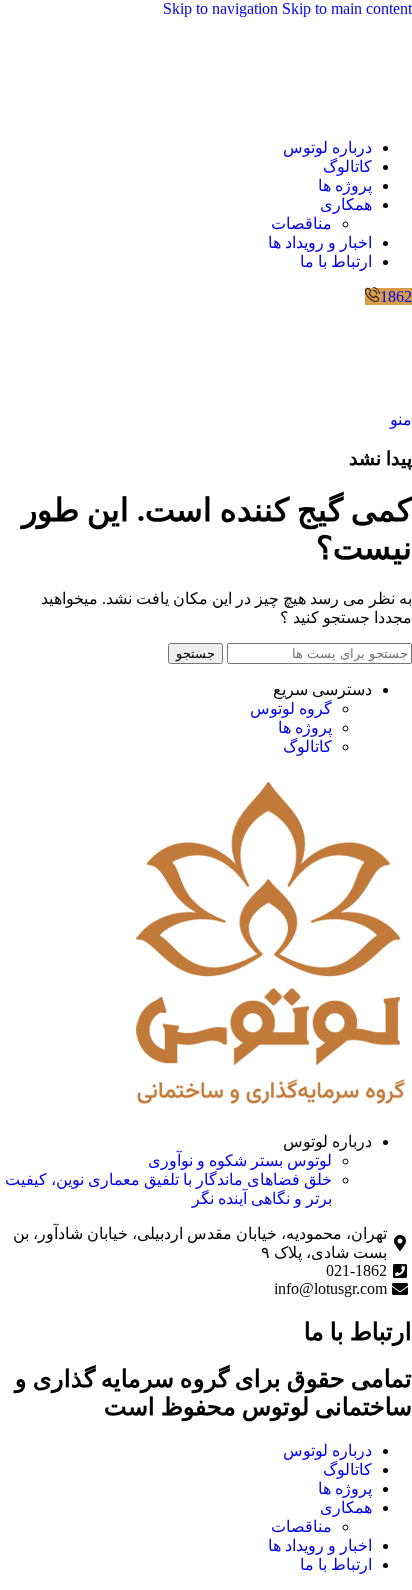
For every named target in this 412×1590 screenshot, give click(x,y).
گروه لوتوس (291, 708)
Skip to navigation (222, 8)
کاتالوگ (307, 746)
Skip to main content (347, 8)
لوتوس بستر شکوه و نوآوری (240, 1160)
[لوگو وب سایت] (362, 112)
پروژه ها (305, 727)
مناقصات (301, 223)
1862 (396, 296)
